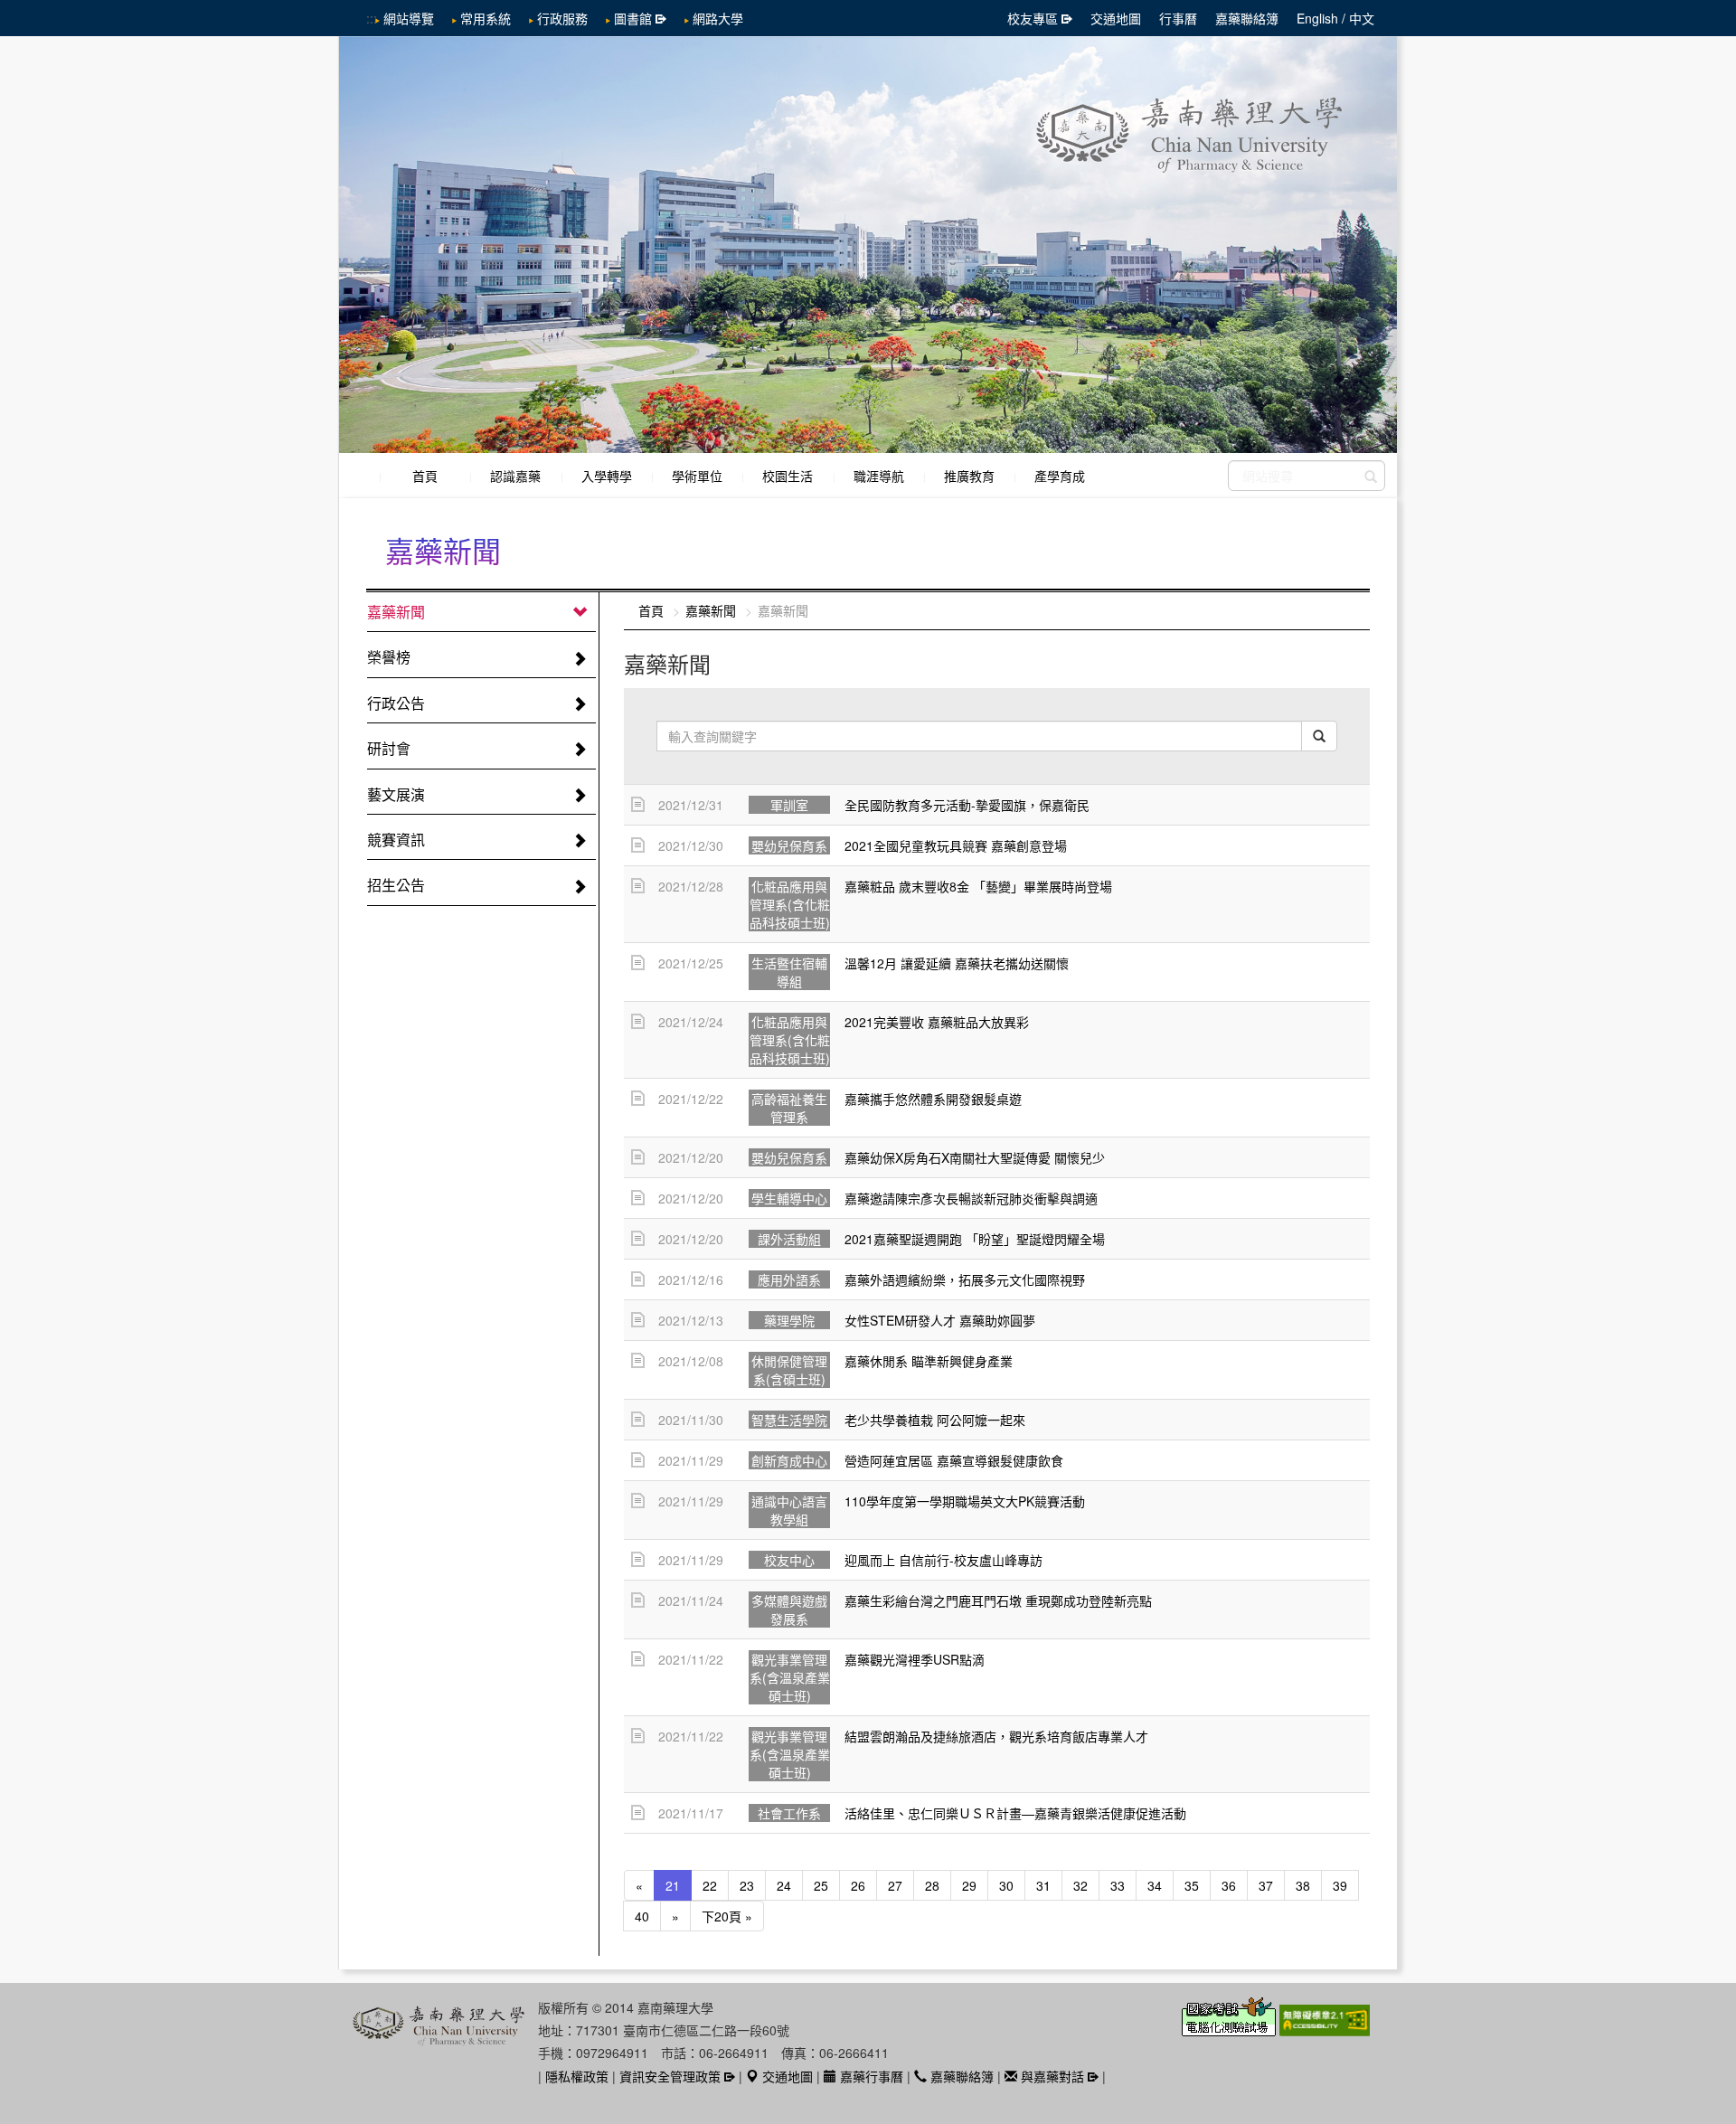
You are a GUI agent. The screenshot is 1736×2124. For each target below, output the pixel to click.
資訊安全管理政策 (670, 2076)
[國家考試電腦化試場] (1231, 2027)
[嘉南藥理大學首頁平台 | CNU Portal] (868, 245)
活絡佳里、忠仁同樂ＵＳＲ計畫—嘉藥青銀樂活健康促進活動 (1015, 1813)
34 (1155, 1885)
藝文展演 (396, 794)
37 (1266, 1885)
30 (1006, 1885)
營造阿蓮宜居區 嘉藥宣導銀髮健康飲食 (954, 1460)
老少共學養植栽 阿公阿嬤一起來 (935, 1420)
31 (1043, 1885)
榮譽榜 (389, 657)
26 (858, 1885)
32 (1080, 1885)
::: (372, 18)
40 (642, 1916)
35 (1192, 1885)
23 (747, 1885)
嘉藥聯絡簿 (1247, 18)
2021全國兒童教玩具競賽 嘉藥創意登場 (956, 845)
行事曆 (1178, 18)
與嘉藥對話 (1051, 2076)
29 (969, 1885)
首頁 (425, 476)
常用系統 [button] (486, 18)
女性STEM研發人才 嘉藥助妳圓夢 (940, 1320)
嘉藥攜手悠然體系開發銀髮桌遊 (933, 1099)
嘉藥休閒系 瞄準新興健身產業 (929, 1361)
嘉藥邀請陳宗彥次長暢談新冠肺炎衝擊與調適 (971, 1198)
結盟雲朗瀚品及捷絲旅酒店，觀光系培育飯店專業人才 (996, 1736)
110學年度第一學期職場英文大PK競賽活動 (965, 1501)
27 (895, 1885)
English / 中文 (1335, 18)
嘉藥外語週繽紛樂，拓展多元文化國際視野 (965, 1279)
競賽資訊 (396, 840)
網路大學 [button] (718, 18)
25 (821, 1885)
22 (710, 1885)
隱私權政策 (577, 2076)
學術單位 (697, 476)
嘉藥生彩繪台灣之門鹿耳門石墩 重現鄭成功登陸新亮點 (998, 1600)
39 (1340, 1885)
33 (1118, 1885)
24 (784, 1885)
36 (1229, 1885)
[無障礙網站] (1325, 2027)
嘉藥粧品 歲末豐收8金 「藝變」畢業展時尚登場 (978, 886)
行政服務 (562, 18)
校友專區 (1033, 18)
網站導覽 (409, 18)
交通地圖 (1116, 18)
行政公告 (396, 703)
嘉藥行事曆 (870, 2076)
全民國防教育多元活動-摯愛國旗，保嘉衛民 (967, 805)
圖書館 (633, 18)
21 (673, 1885)
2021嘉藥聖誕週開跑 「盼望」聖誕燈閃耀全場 (975, 1239)
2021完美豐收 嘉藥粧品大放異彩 (937, 1022)
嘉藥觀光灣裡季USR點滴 (915, 1659)
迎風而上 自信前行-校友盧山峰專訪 (943, 1560)
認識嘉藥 (515, 476)
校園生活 (788, 476)
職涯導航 (879, 476)
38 (1303, 1885)
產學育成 (1060, 476)
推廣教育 (969, 476)
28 (932, 1885)
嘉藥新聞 (396, 612)
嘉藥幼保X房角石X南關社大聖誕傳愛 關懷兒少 (975, 1157)
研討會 (389, 748)
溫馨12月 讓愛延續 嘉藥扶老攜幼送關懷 (957, 963)
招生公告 (396, 885)
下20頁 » (727, 1916)
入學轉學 (607, 476)
